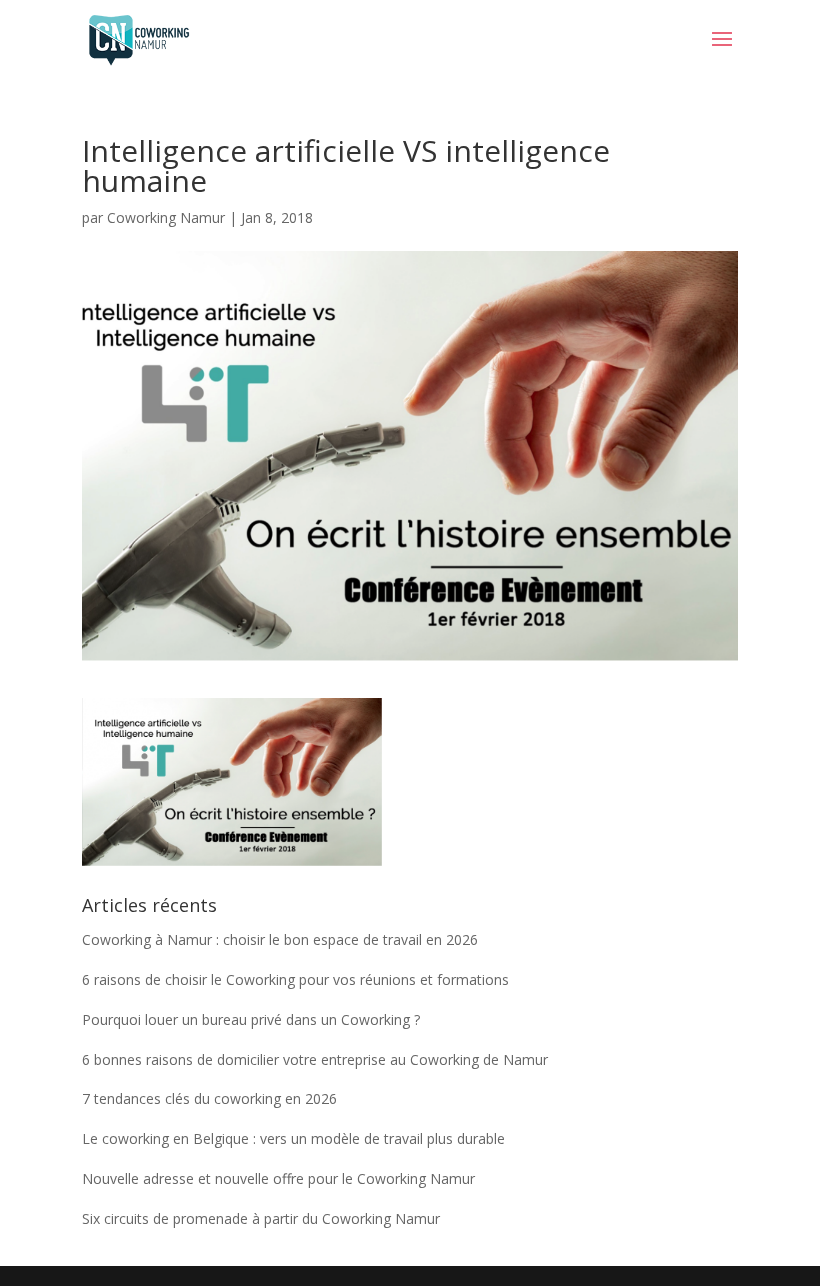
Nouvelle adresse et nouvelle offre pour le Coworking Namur (278, 1178)
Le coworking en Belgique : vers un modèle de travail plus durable (293, 1138)
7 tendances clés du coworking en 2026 (209, 1098)
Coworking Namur (166, 217)
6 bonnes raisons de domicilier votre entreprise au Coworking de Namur (315, 1059)
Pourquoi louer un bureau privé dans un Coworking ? (251, 1019)
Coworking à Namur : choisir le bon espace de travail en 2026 (280, 939)
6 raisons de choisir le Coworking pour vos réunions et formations (295, 979)
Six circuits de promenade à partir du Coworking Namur (261, 1218)
